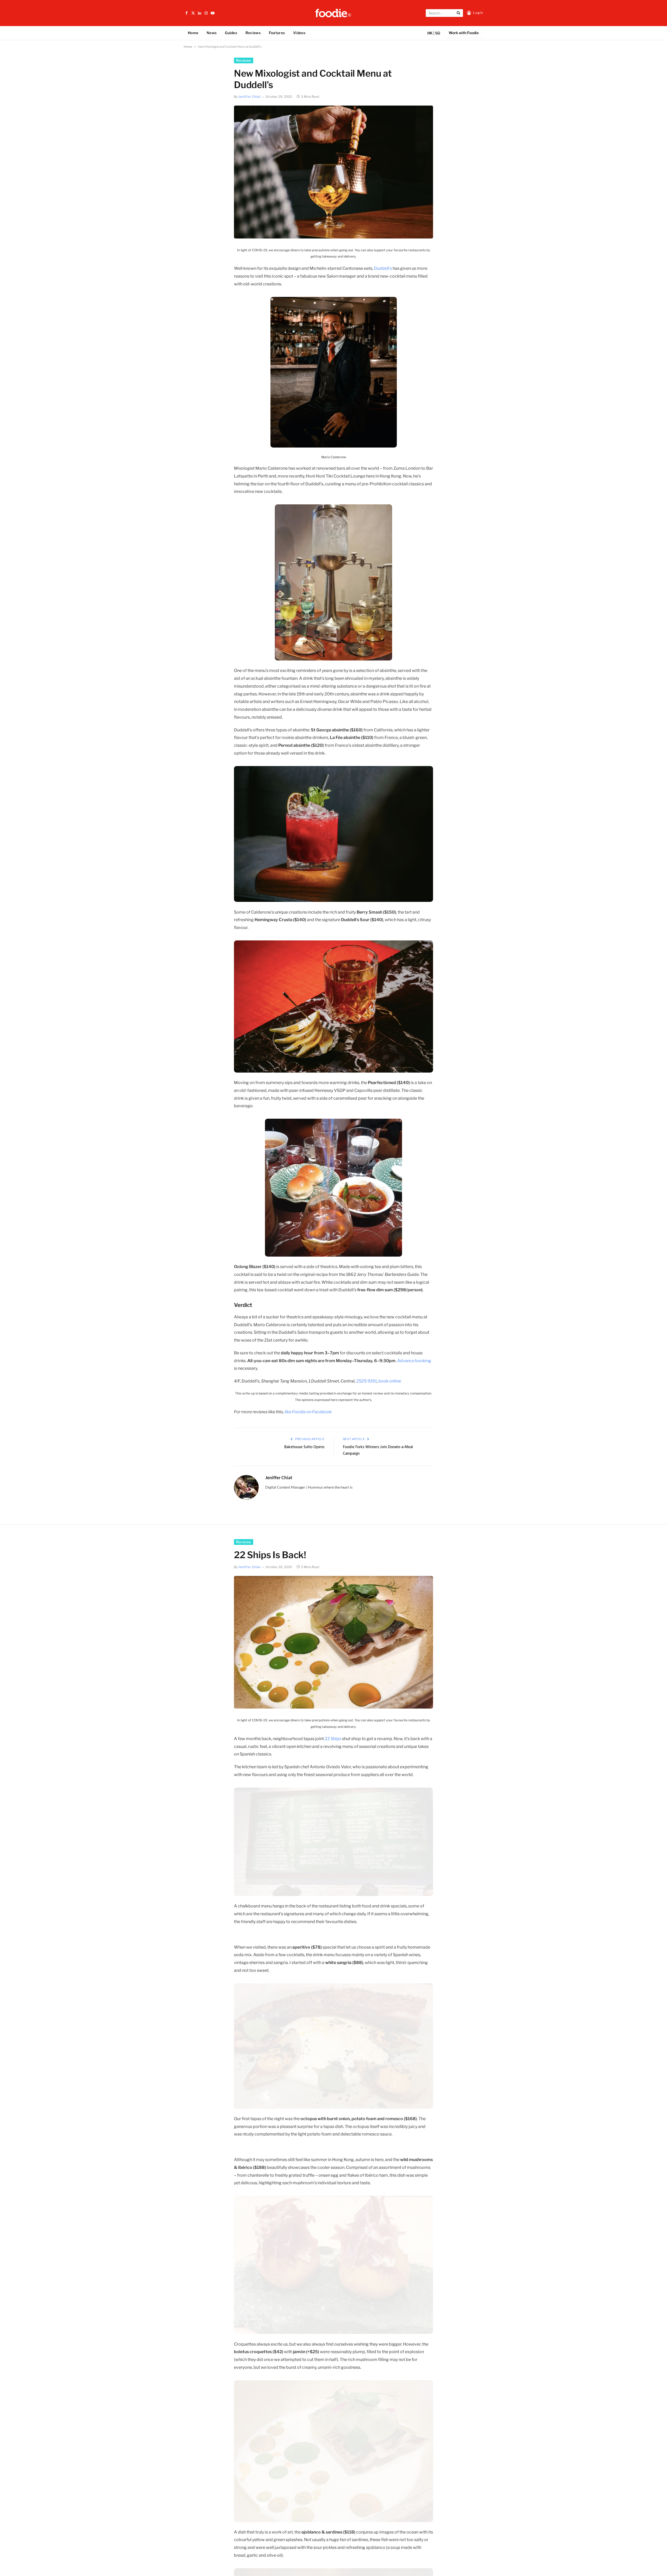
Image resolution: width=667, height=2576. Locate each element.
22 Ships (333, 1739)
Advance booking (414, 1361)
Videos (299, 33)
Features (277, 33)
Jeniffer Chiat (249, 97)
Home (193, 33)
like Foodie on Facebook (308, 1412)
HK (430, 33)
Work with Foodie (464, 33)
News (212, 33)
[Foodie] (333, 13)
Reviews (253, 33)
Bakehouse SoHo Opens (304, 1447)
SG (438, 33)
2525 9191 (366, 1381)
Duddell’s (383, 268)
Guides (231, 33)
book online (390, 1381)
